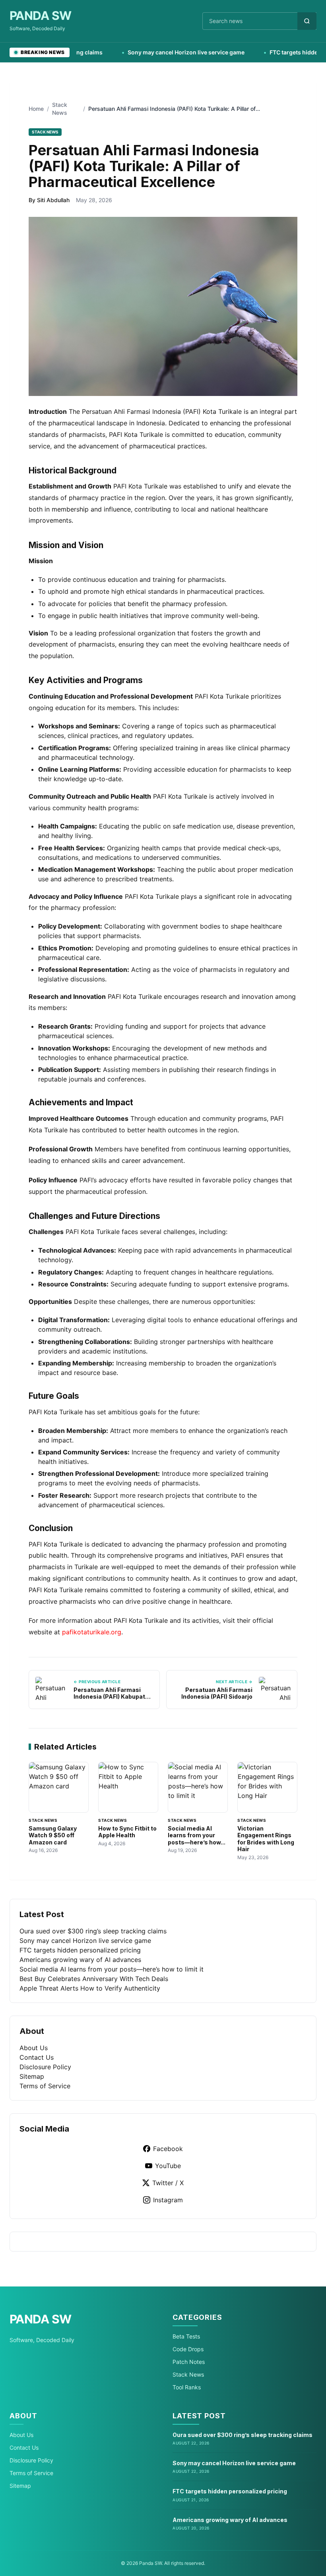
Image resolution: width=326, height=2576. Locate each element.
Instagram (168, 2200)
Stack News (188, 2374)
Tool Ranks (187, 2387)
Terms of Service (45, 2086)
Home (36, 109)
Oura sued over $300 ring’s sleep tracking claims (93, 1931)
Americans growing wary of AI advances (80, 1960)
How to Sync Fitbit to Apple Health (127, 1832)
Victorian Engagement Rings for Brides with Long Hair (266, 1839)
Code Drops (188, 2349)
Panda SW (40, 15)
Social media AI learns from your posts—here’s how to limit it (112, 1969)
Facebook (168, 2149)
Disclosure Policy (45, 2067)
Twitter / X (168, 2183)
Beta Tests (186, 2336)
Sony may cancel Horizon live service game (157, 52)
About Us (34, 2048)
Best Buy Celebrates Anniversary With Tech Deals (94, 1979)
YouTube (168, 2166)
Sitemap (32, 2076)
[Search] (307, 21)
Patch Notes (189, 2362)
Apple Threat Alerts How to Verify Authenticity (90, 1988)
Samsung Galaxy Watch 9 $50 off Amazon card (53, 1835)
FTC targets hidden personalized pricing (80, 1950)
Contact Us (37, 2057)
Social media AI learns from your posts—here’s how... (197, 1835)
